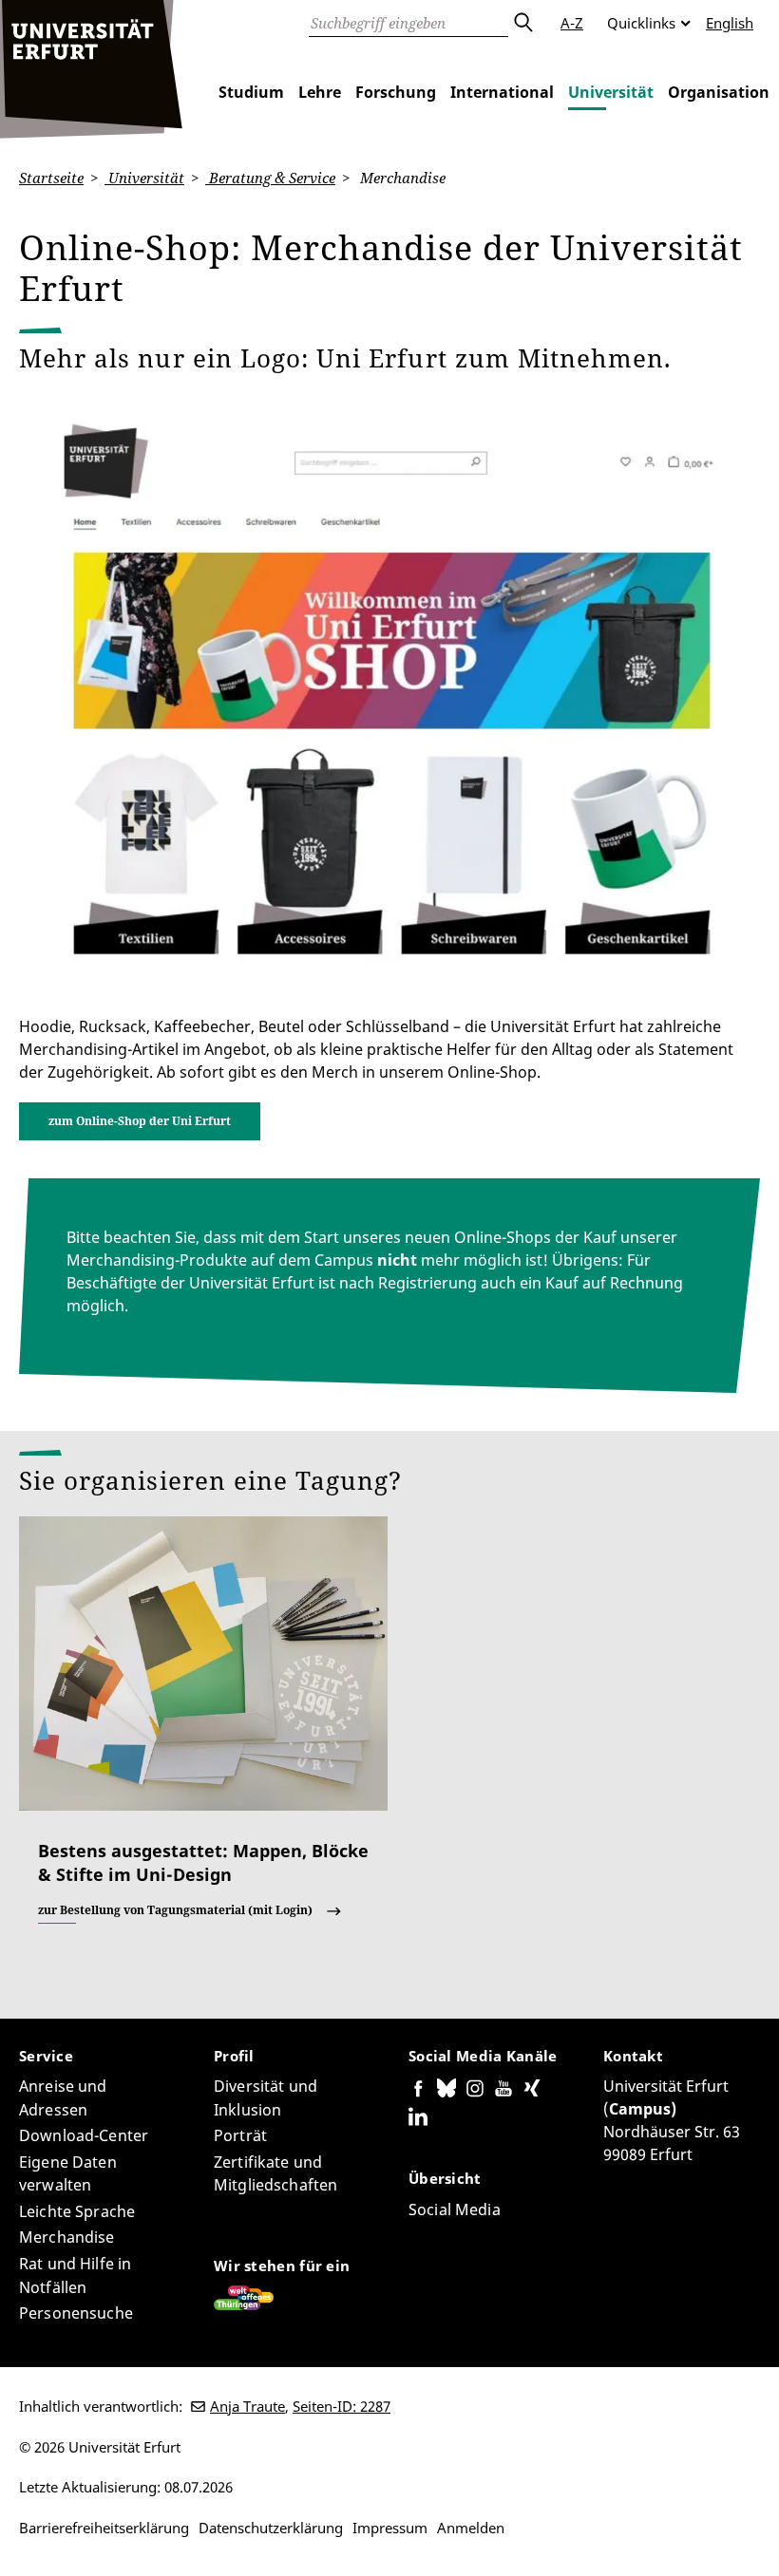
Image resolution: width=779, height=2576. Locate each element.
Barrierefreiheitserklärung (104, 2528)
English (730, 23)
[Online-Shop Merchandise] (389, 693)
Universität (611, 92)
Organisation (719, 92)
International (502, 92)
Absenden (522, 23)
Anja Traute (247, 2406)
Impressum (390, 2528)
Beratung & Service (270, 178)
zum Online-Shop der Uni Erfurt (140, 1121)
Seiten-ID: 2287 (342, 2406)
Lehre (320, 92)
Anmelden (471, 2528)
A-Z (572, 23)
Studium (251, 92)
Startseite (51, 178)
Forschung (396, 92)
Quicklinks (641, 23)
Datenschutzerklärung (271, 2528)
